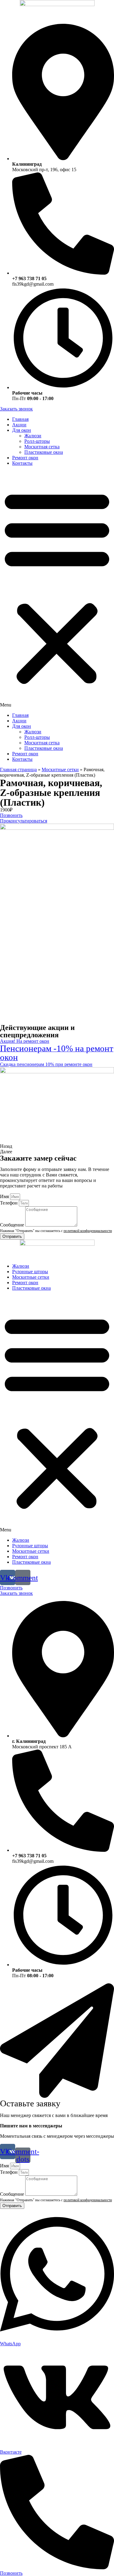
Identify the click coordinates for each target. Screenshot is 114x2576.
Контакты (22, 463)
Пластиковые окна (44, 452)
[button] (57, 589)
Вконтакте (11, 2452)
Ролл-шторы (37, 441)
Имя (5, 1196)
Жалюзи (33, 436)
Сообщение (13, 1225)
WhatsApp (10, 2344)
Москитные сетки (60, 770)
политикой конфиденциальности (88, 1231)
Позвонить (11, 2573)
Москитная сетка (42, 447)
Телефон (9, 1203)
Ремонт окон (25, 458)
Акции (19, 425)
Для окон (22, 430)
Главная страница (18, 770)
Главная (20, 419)
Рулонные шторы (30, 1272)
